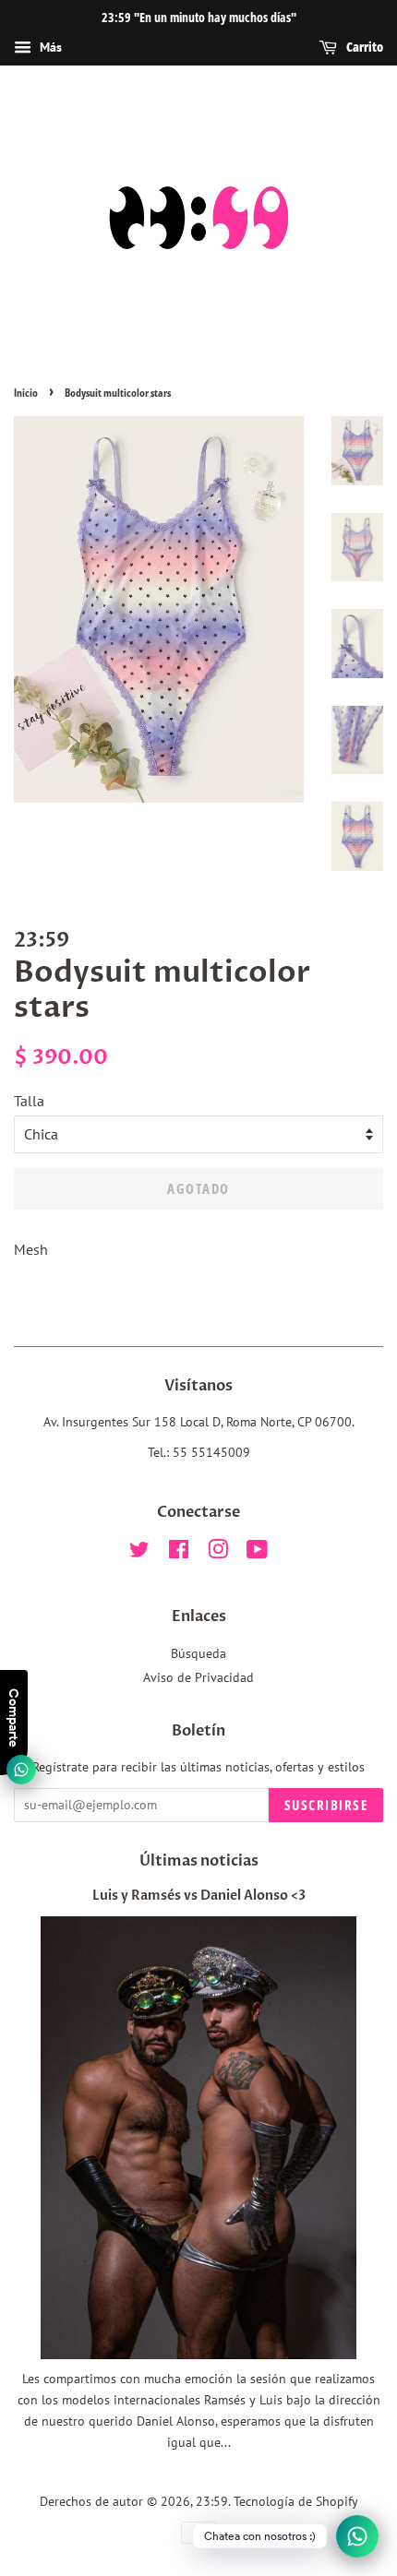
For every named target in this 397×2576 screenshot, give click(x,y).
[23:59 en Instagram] (218, 1553)
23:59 (212, 2501)
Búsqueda (198, 1653)
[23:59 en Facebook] (179, 1553)
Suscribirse (326, 1805)
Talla (29, 1101)
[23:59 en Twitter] (139, 1553)
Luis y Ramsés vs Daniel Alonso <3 (199, 1896)
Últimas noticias (199, 1861)
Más (49, 47)
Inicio (26, 393)
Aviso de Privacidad (198, 1677)
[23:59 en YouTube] (257, 1553)
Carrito (364, 47)
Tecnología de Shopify (296, 2501)
